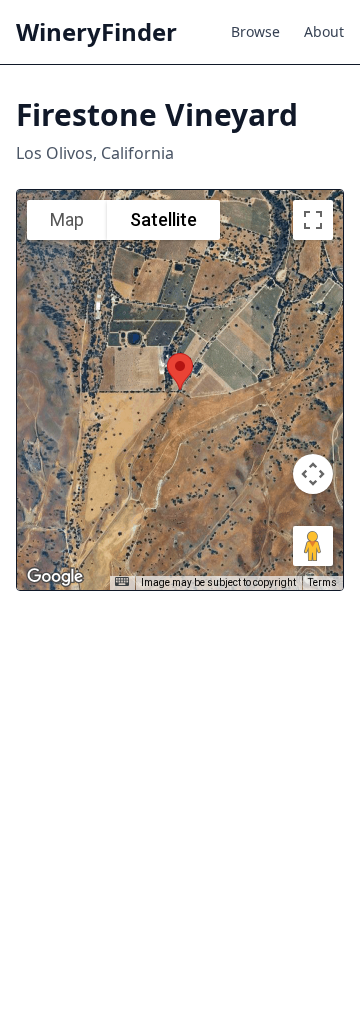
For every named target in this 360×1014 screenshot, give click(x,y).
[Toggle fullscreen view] (313, 220)
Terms (322, 582)
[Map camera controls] (313, 474)
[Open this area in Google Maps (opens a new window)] (55, 577)
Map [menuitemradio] (67, 219)
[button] (180, 371)
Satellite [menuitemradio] (163, 219)
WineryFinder (96, 32)
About (324, 31)
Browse (255, 31)
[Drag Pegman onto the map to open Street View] (313, 546)
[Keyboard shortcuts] (122, 581)
